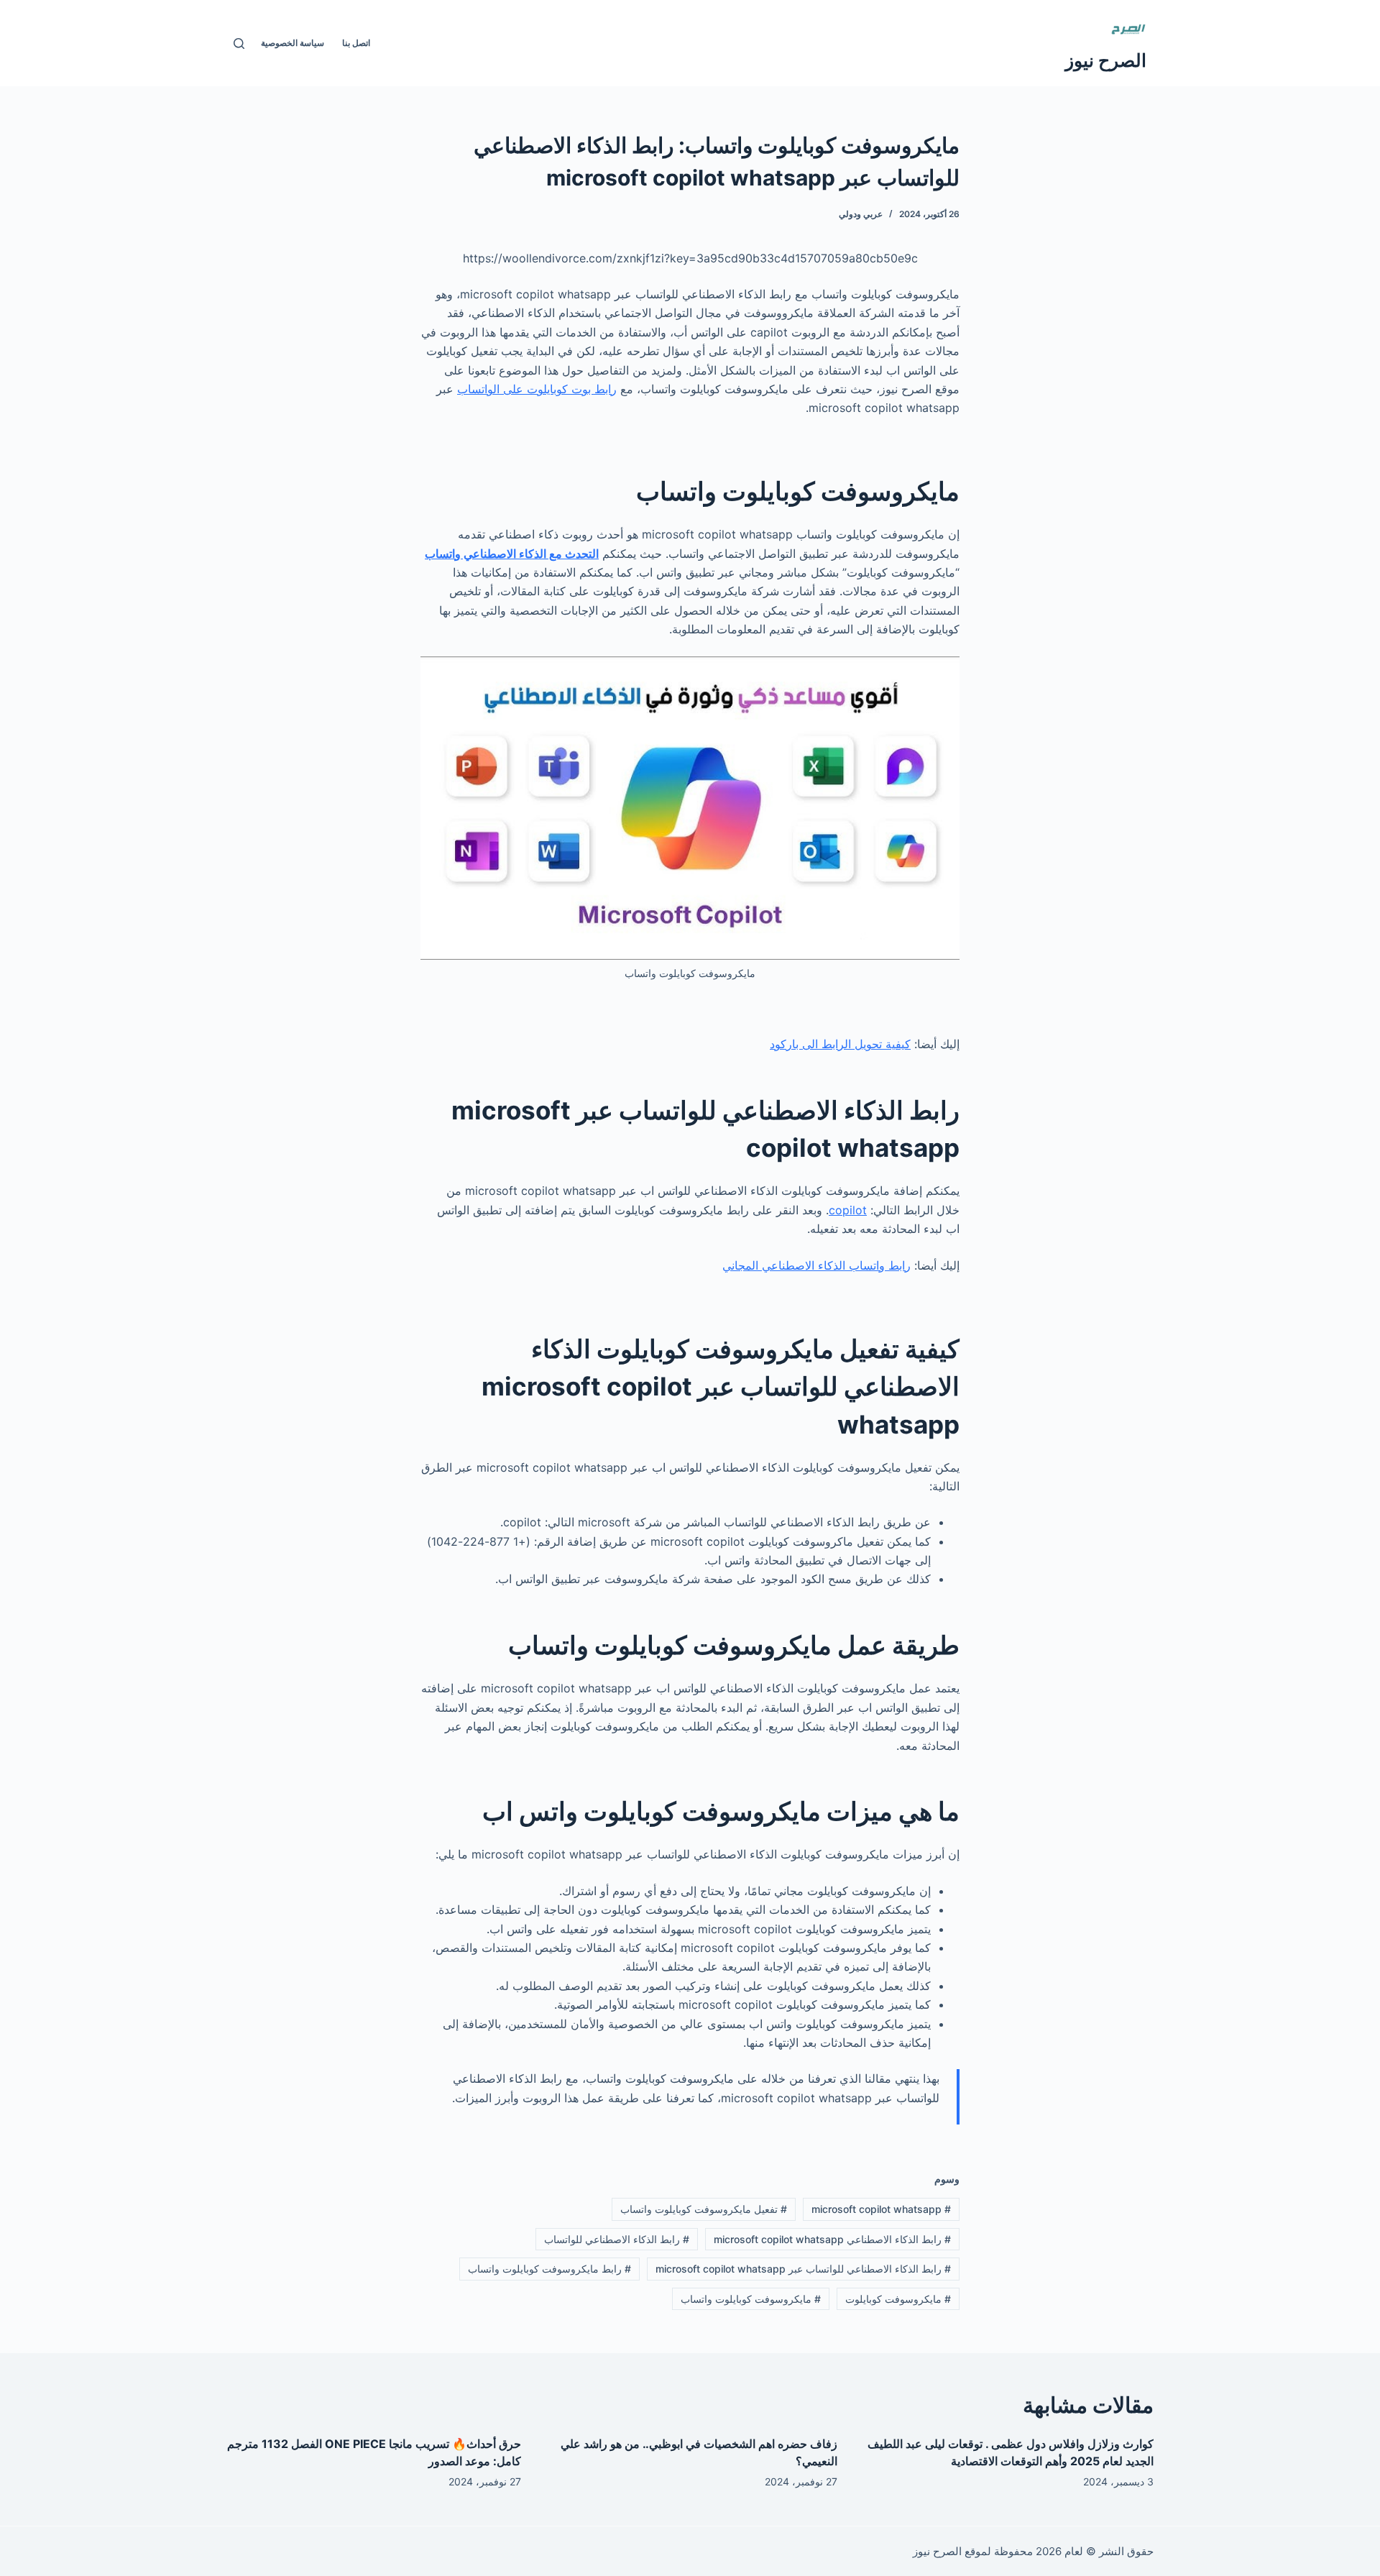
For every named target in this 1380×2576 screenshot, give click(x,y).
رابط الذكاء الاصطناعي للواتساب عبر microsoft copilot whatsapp (803, 2269)
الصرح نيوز (1106, 60)
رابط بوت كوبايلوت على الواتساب (537, 389)
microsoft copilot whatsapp (881, 2209)
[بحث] (239, 43)
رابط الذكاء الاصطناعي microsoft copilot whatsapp (832, 2239)
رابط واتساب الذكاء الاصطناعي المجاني (816, 1265)
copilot (848, 1210)
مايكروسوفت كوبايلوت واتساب (751, 2299)
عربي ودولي (861, 214)
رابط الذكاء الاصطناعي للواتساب (617, 2239)
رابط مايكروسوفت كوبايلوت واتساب (549, 2269)
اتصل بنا (356, 43)
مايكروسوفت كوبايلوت (898, 2299)
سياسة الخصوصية (293, 43)
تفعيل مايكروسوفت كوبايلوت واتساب (704, 2209)
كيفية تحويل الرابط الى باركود (840, 1044)
